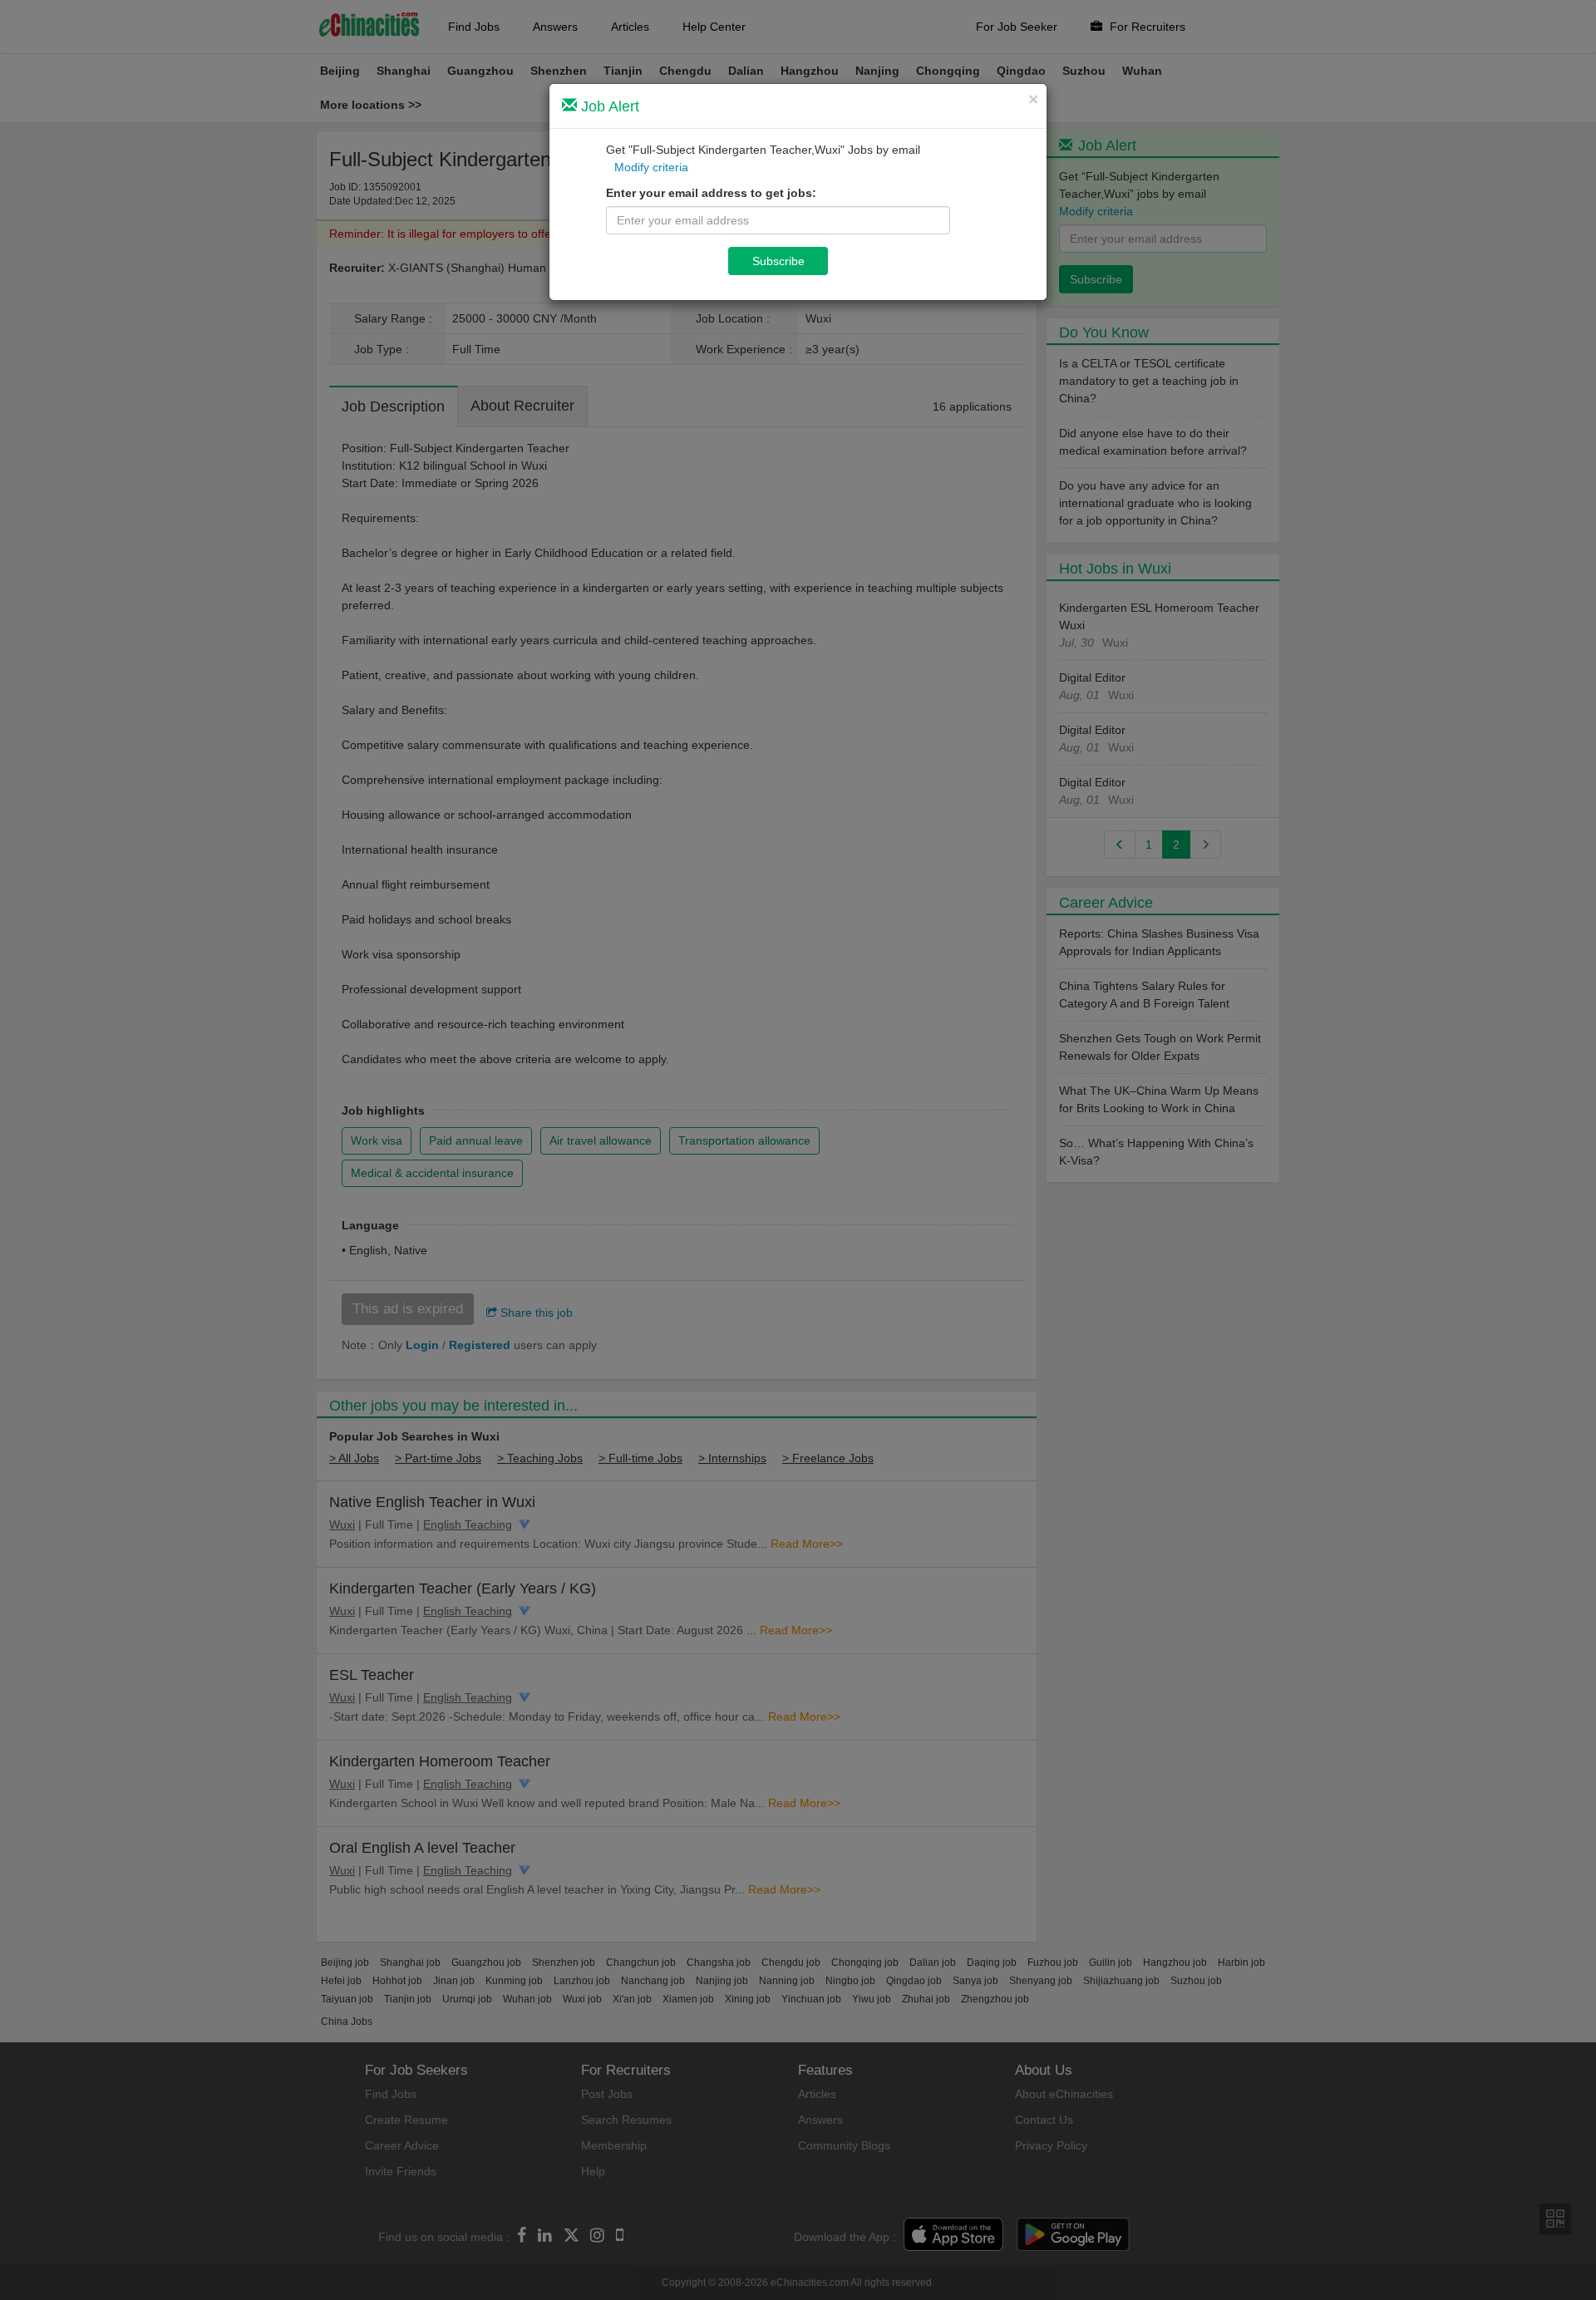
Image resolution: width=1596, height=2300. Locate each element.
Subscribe (778, 261)
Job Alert (608, 106)
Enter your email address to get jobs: (711, 193)
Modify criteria (651, 167)
